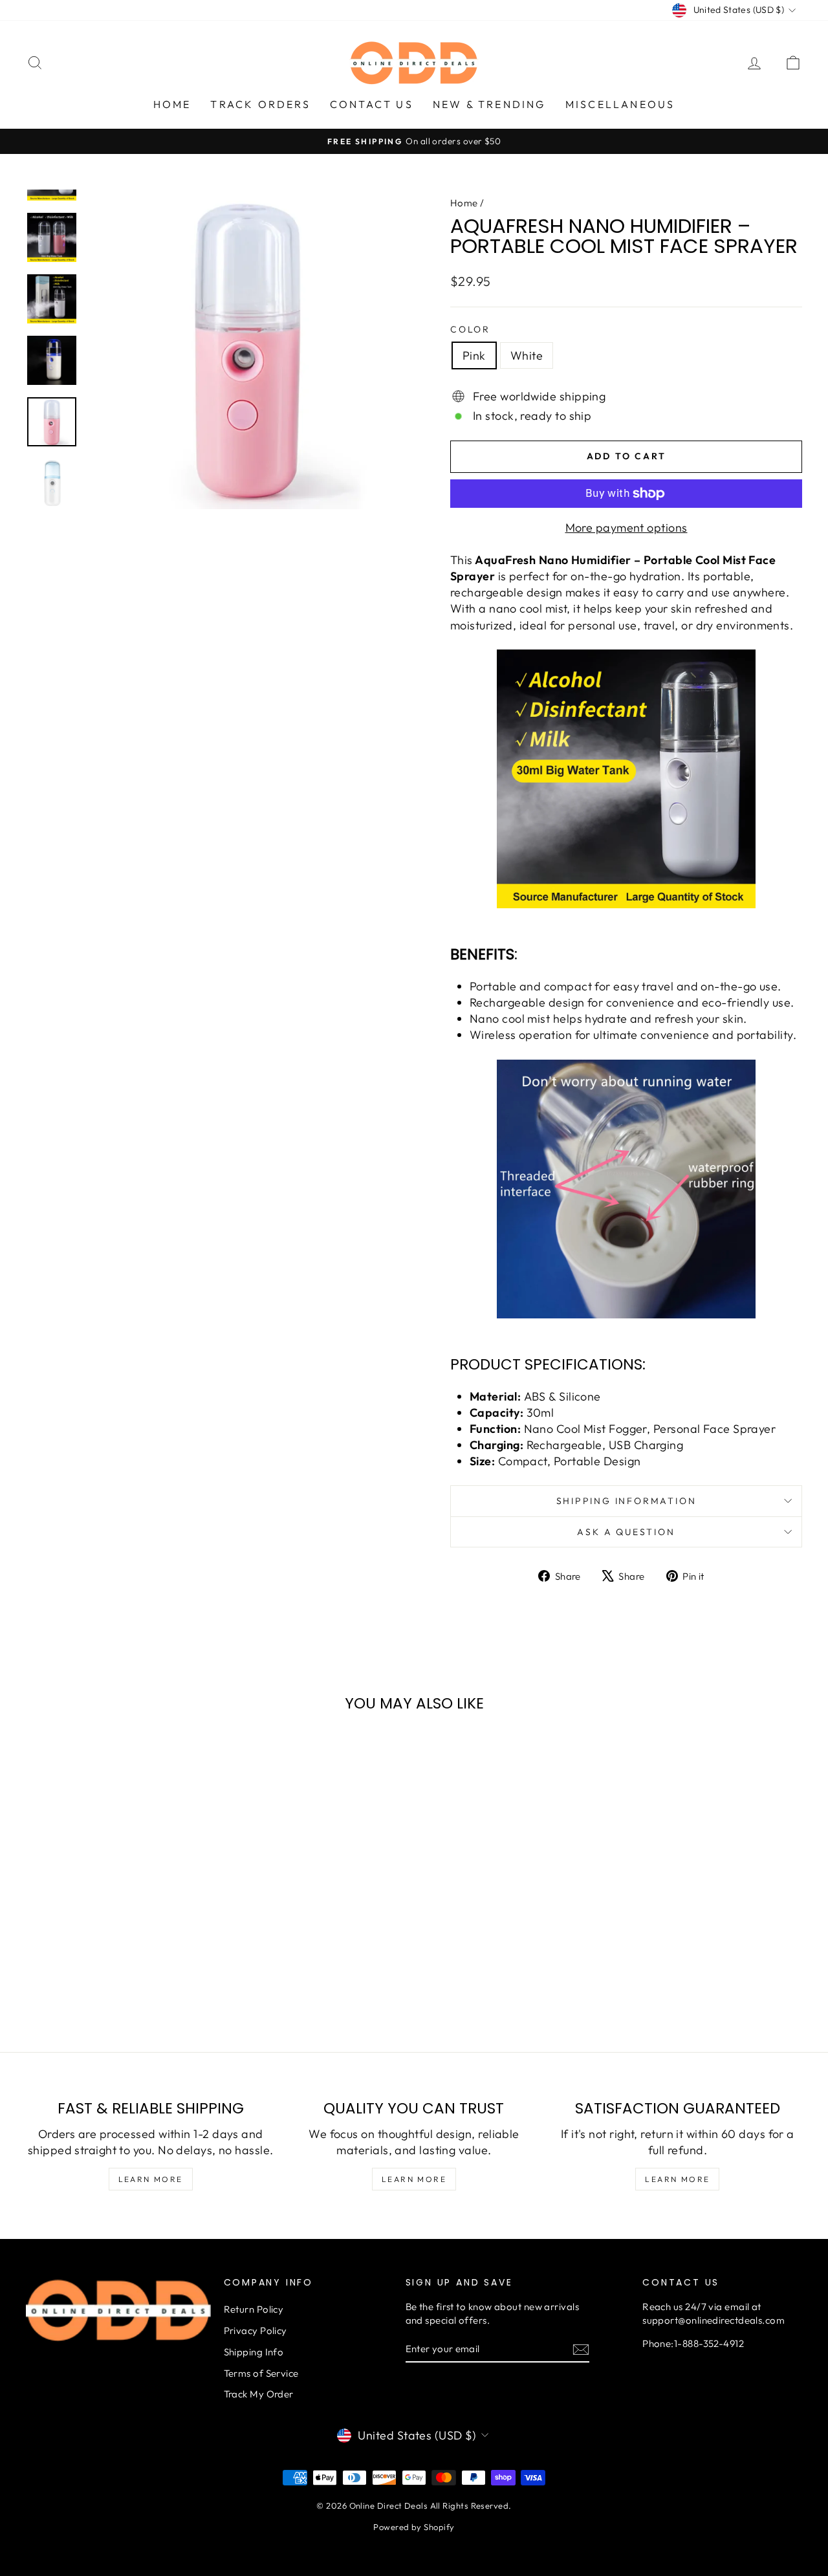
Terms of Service (261, 2373)
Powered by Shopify (414, 2527)
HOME (172, 104)
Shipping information (626, 1501)
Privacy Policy (256, 2330)
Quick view (118, 1913)
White (527, 355)
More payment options (626, 528)
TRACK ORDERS (260, 104)
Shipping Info (254, 2352)
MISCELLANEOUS (620, 104)
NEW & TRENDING (489, 104)
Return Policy (254, 2309)
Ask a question (626, 1532)
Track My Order (259, 2394)
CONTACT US (372, 104)
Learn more (151, 2179)
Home (464, 203)
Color (470, 329)
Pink (474, 355)
